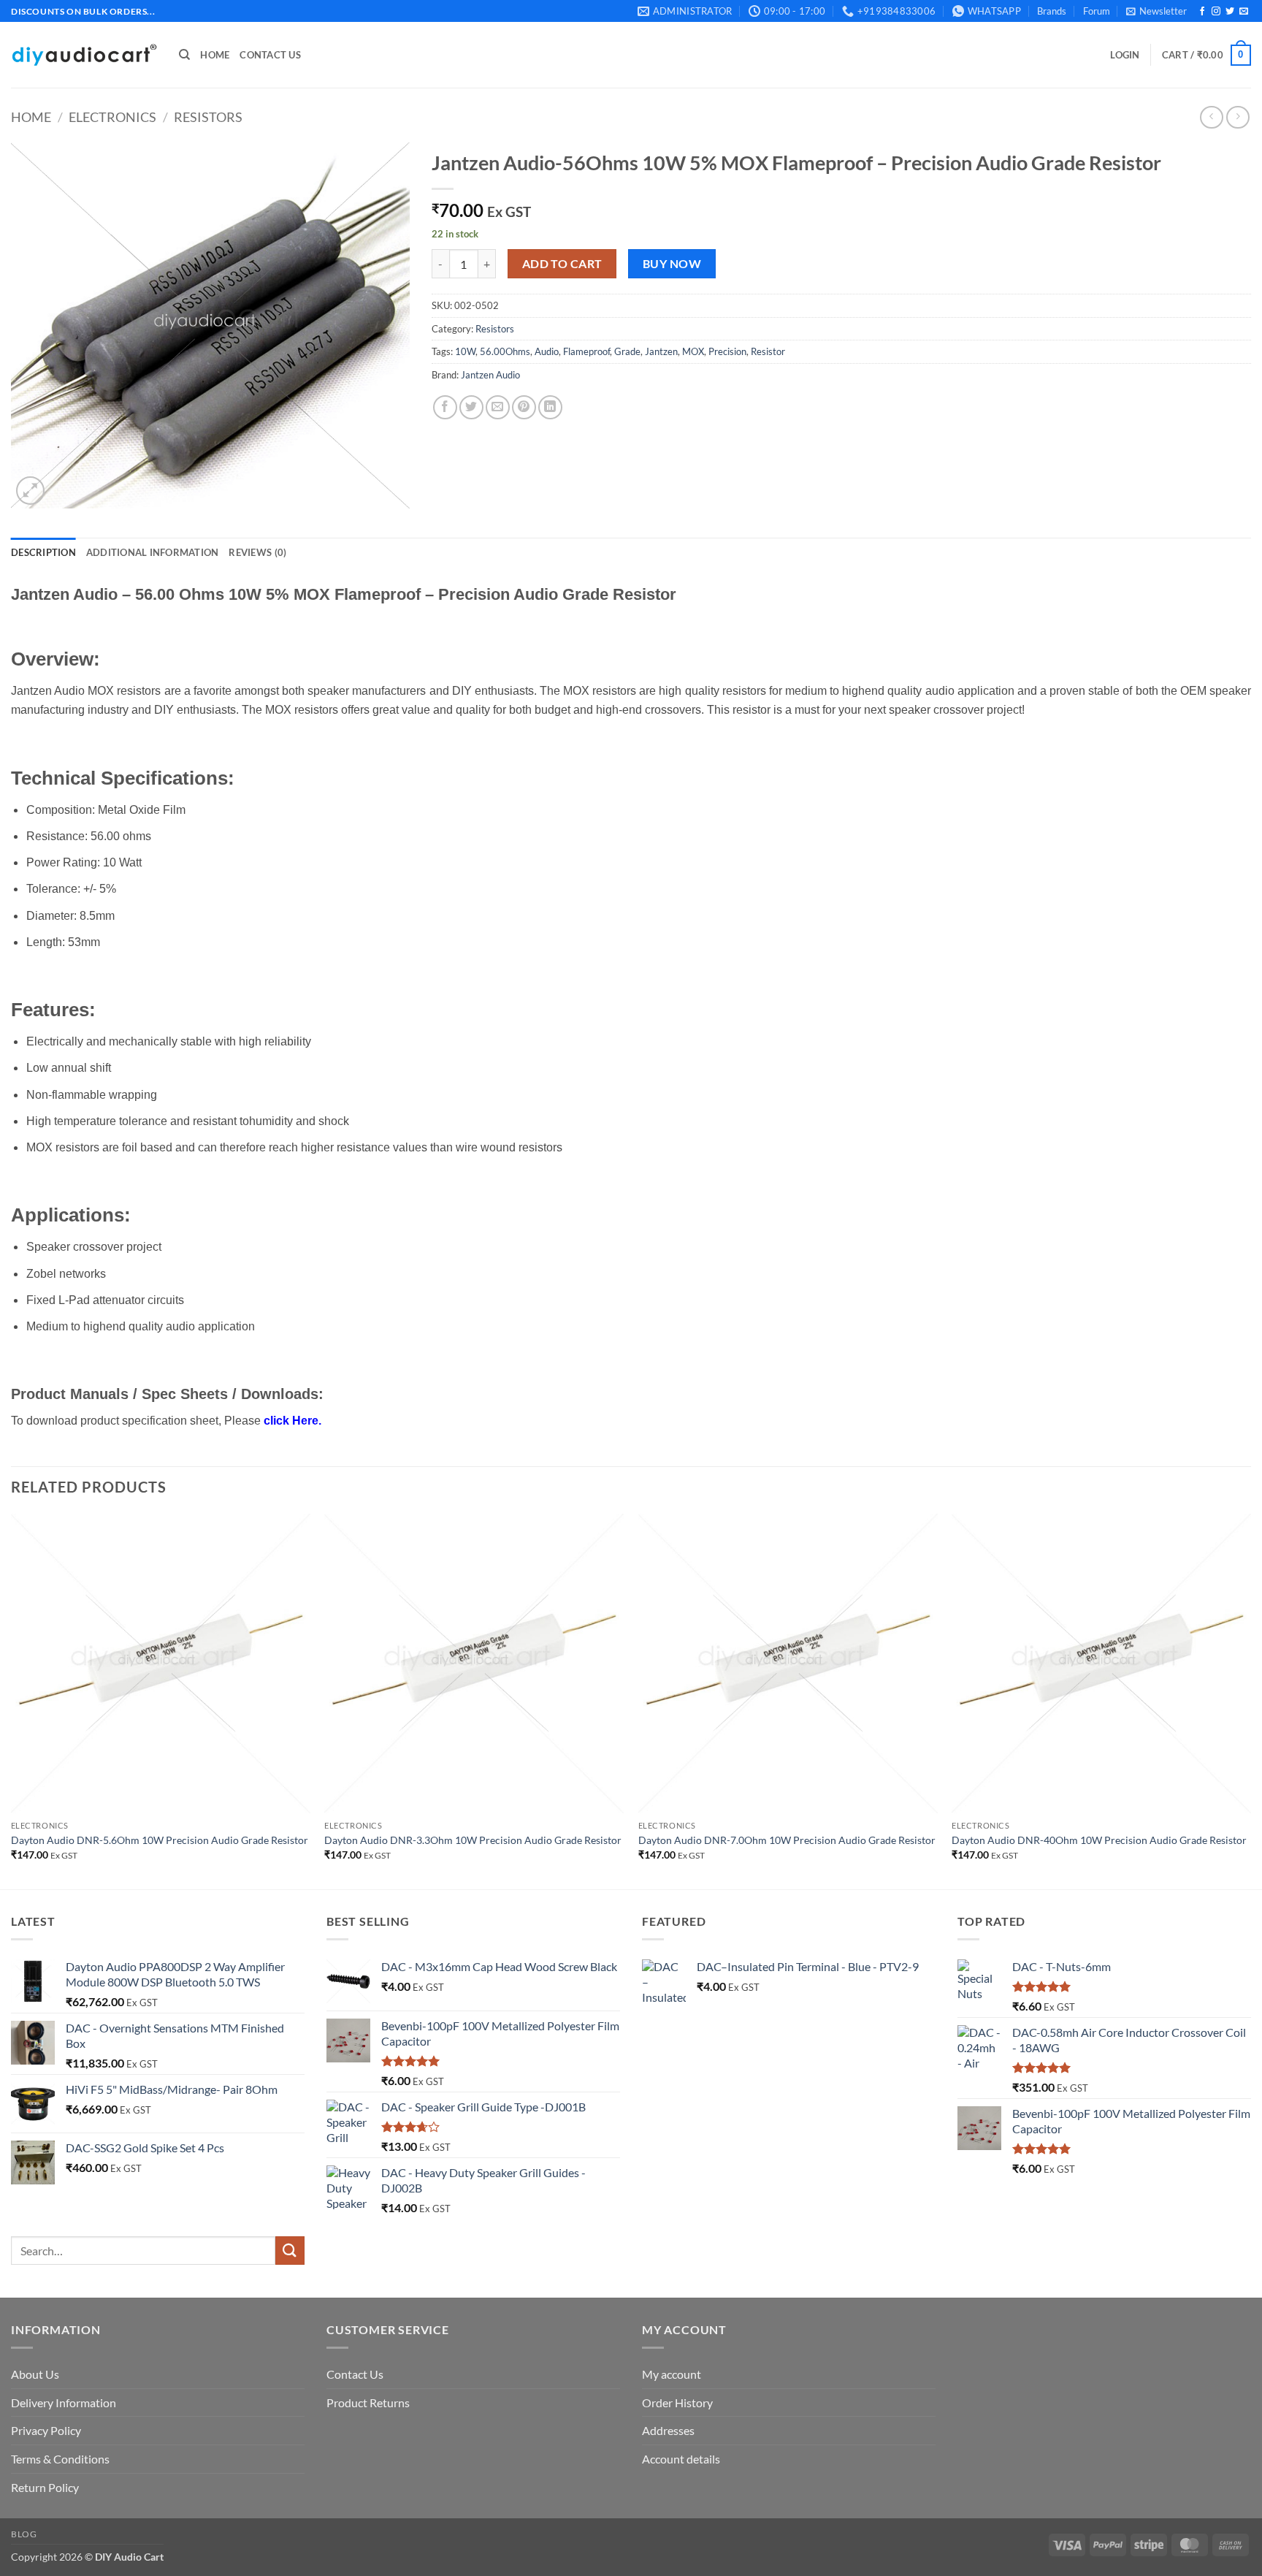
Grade (627, 351)
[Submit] (290, 2251)
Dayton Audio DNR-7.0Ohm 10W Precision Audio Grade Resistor (787, 1840)
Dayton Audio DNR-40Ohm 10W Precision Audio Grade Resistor (1099, 1840)
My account (672, 2374)
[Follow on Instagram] (1216, 12)
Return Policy (45, 2487)
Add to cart (562, 264)
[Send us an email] (1244, 12)
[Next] (1250, 1700)
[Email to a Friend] (498, 407)
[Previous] (12, 1700)
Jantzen (661, 351)
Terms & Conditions (60, 2459)
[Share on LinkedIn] (550, 407)
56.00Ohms (505, 351)
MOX (693, 351)
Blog (24, 2534)
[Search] (184, 55)
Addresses (668, 2430)
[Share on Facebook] (445, 407)
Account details (681, 2459)
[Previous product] (1238, 117)
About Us (35, 2374)
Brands (1052, 11)
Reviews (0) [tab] (257, 552)
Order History (677, 2402)
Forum (1097, 11)
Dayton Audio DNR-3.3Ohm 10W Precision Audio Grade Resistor (473, 1840)
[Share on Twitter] (471, 407)
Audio (547, 351)
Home (215, 55)
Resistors (208, 117)
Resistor (768, 351)
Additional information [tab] (153, 552)
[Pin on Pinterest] (524, 407)
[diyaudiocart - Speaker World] (84, 55)
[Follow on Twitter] (1230, 12)
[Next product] (1211, 117)
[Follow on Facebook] (1202, 12)
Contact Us (270, 55)
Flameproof (586, 351)
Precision (727, 351)
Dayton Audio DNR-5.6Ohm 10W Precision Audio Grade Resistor (160, 1840)
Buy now (672, 264)
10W (465, 351)
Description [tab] (43, 552)
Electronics (112, 117)
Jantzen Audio (490, 375)
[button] (1156, 11)
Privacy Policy (46, 2430)
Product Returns (368, 2402)
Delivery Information (64, 2402)
